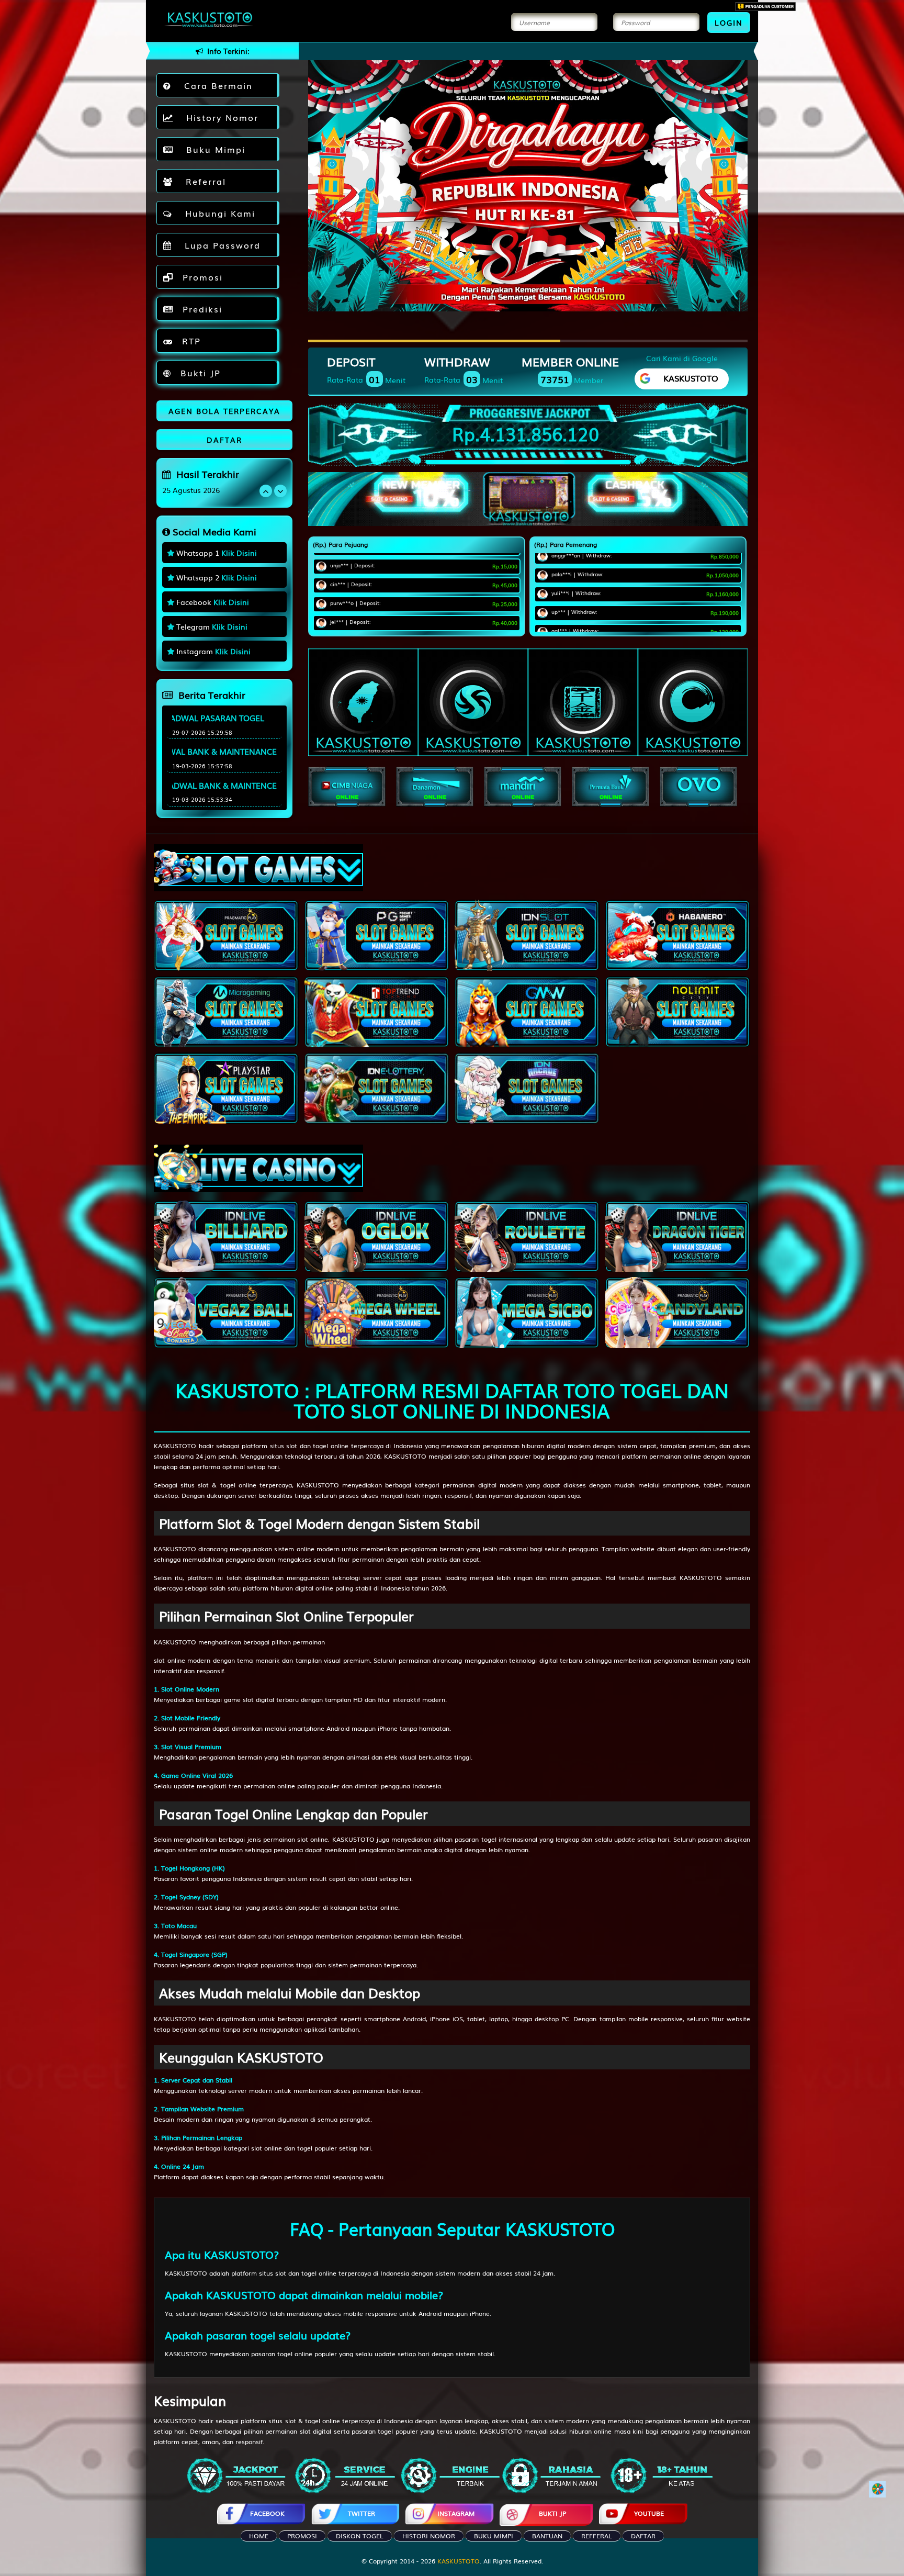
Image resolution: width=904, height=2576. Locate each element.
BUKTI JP (552, 2513)
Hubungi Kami (217, 213)
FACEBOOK (267, 2513)
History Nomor (219, 117)
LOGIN (729, 23)
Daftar (643, 2536)
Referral (202, 181)
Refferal (597, 2536)
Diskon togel (360, 2536)
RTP (190, 341)
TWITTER (361, 2513)
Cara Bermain (215, 85)
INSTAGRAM (456, 2513)
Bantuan (547, 2536)
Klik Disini (239, 553)
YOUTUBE (649, 2513)
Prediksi (201, 309)
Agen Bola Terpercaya (224, 411)
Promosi (201, 277)
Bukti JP (199, 373)
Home (259, 2536)
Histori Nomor (429, 2536)
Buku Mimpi (212, 149)
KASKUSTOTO (175, 1446)
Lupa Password (219, 245)
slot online (169, 1660)
